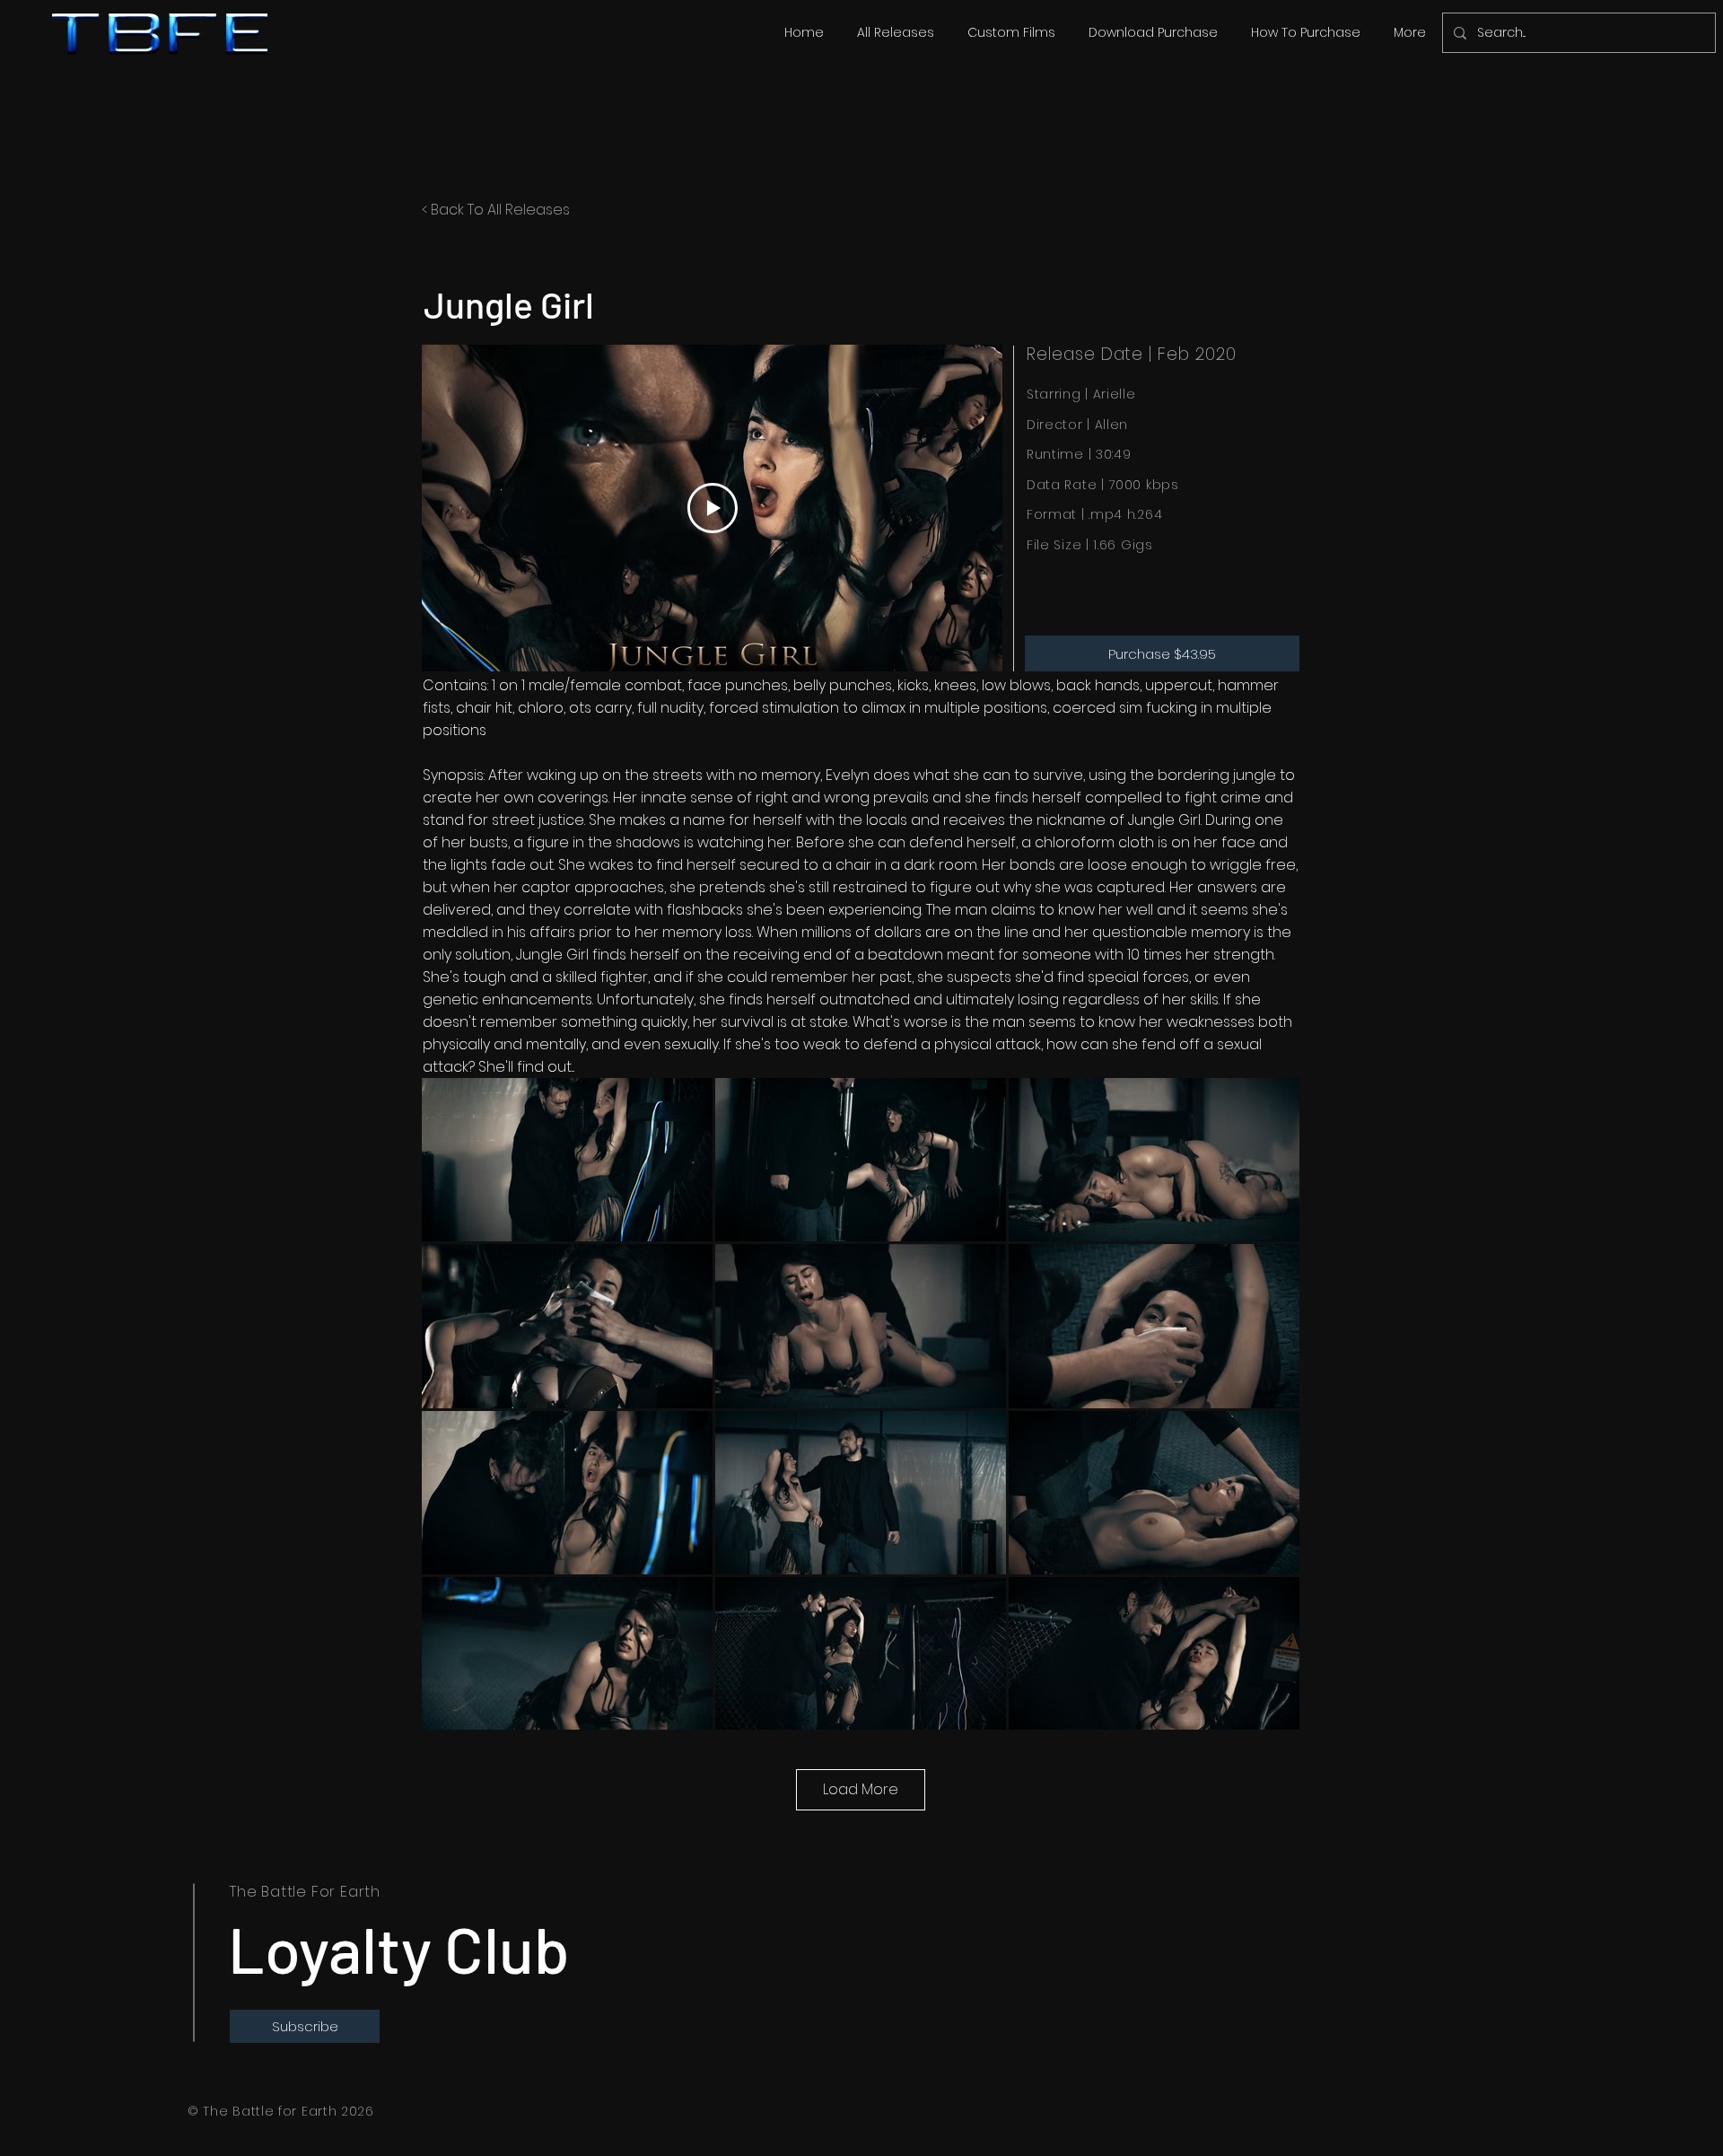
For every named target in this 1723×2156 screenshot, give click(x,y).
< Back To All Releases (496, 210)
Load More (861, 1789)
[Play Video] (713, 508)
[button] (895, 32)
